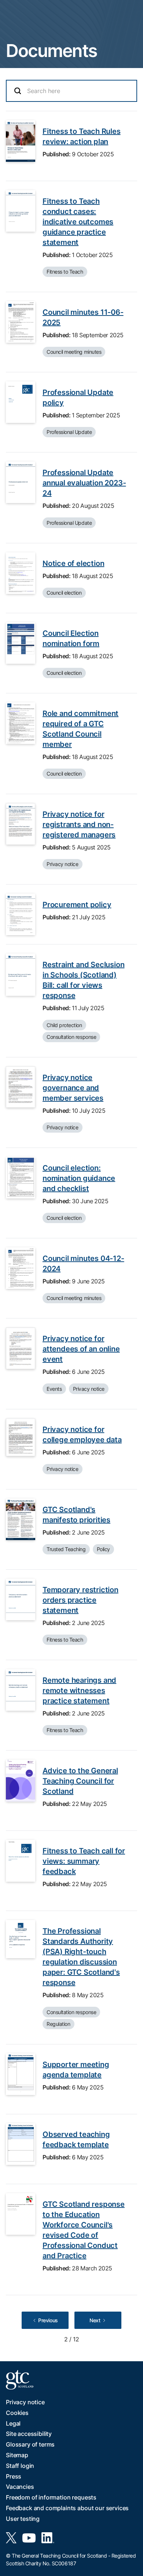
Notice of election (73, 563)
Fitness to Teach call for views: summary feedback (84, 1861)
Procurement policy (77, 905)
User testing (23, 2519)
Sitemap (17, 2455)
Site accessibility (29, 2434)
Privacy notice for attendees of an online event (81, 1349)
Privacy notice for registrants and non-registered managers (79, 824)
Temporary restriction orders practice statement (80, 1600)
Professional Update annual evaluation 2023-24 (84, 483)
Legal (13, 2423)
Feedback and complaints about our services (67, 2508)
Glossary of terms (30, 2444)
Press (14, 2476)
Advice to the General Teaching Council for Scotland (80, 1781)
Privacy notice (25, 2402)
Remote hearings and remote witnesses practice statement (79, 1690)
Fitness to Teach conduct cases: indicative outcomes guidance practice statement (78, 222)
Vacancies (20, 2487)
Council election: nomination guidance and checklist (79, 1178)
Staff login (20, 2466)
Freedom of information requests (51, 2497)
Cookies (17, 2413)
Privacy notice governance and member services (73, 1088)
